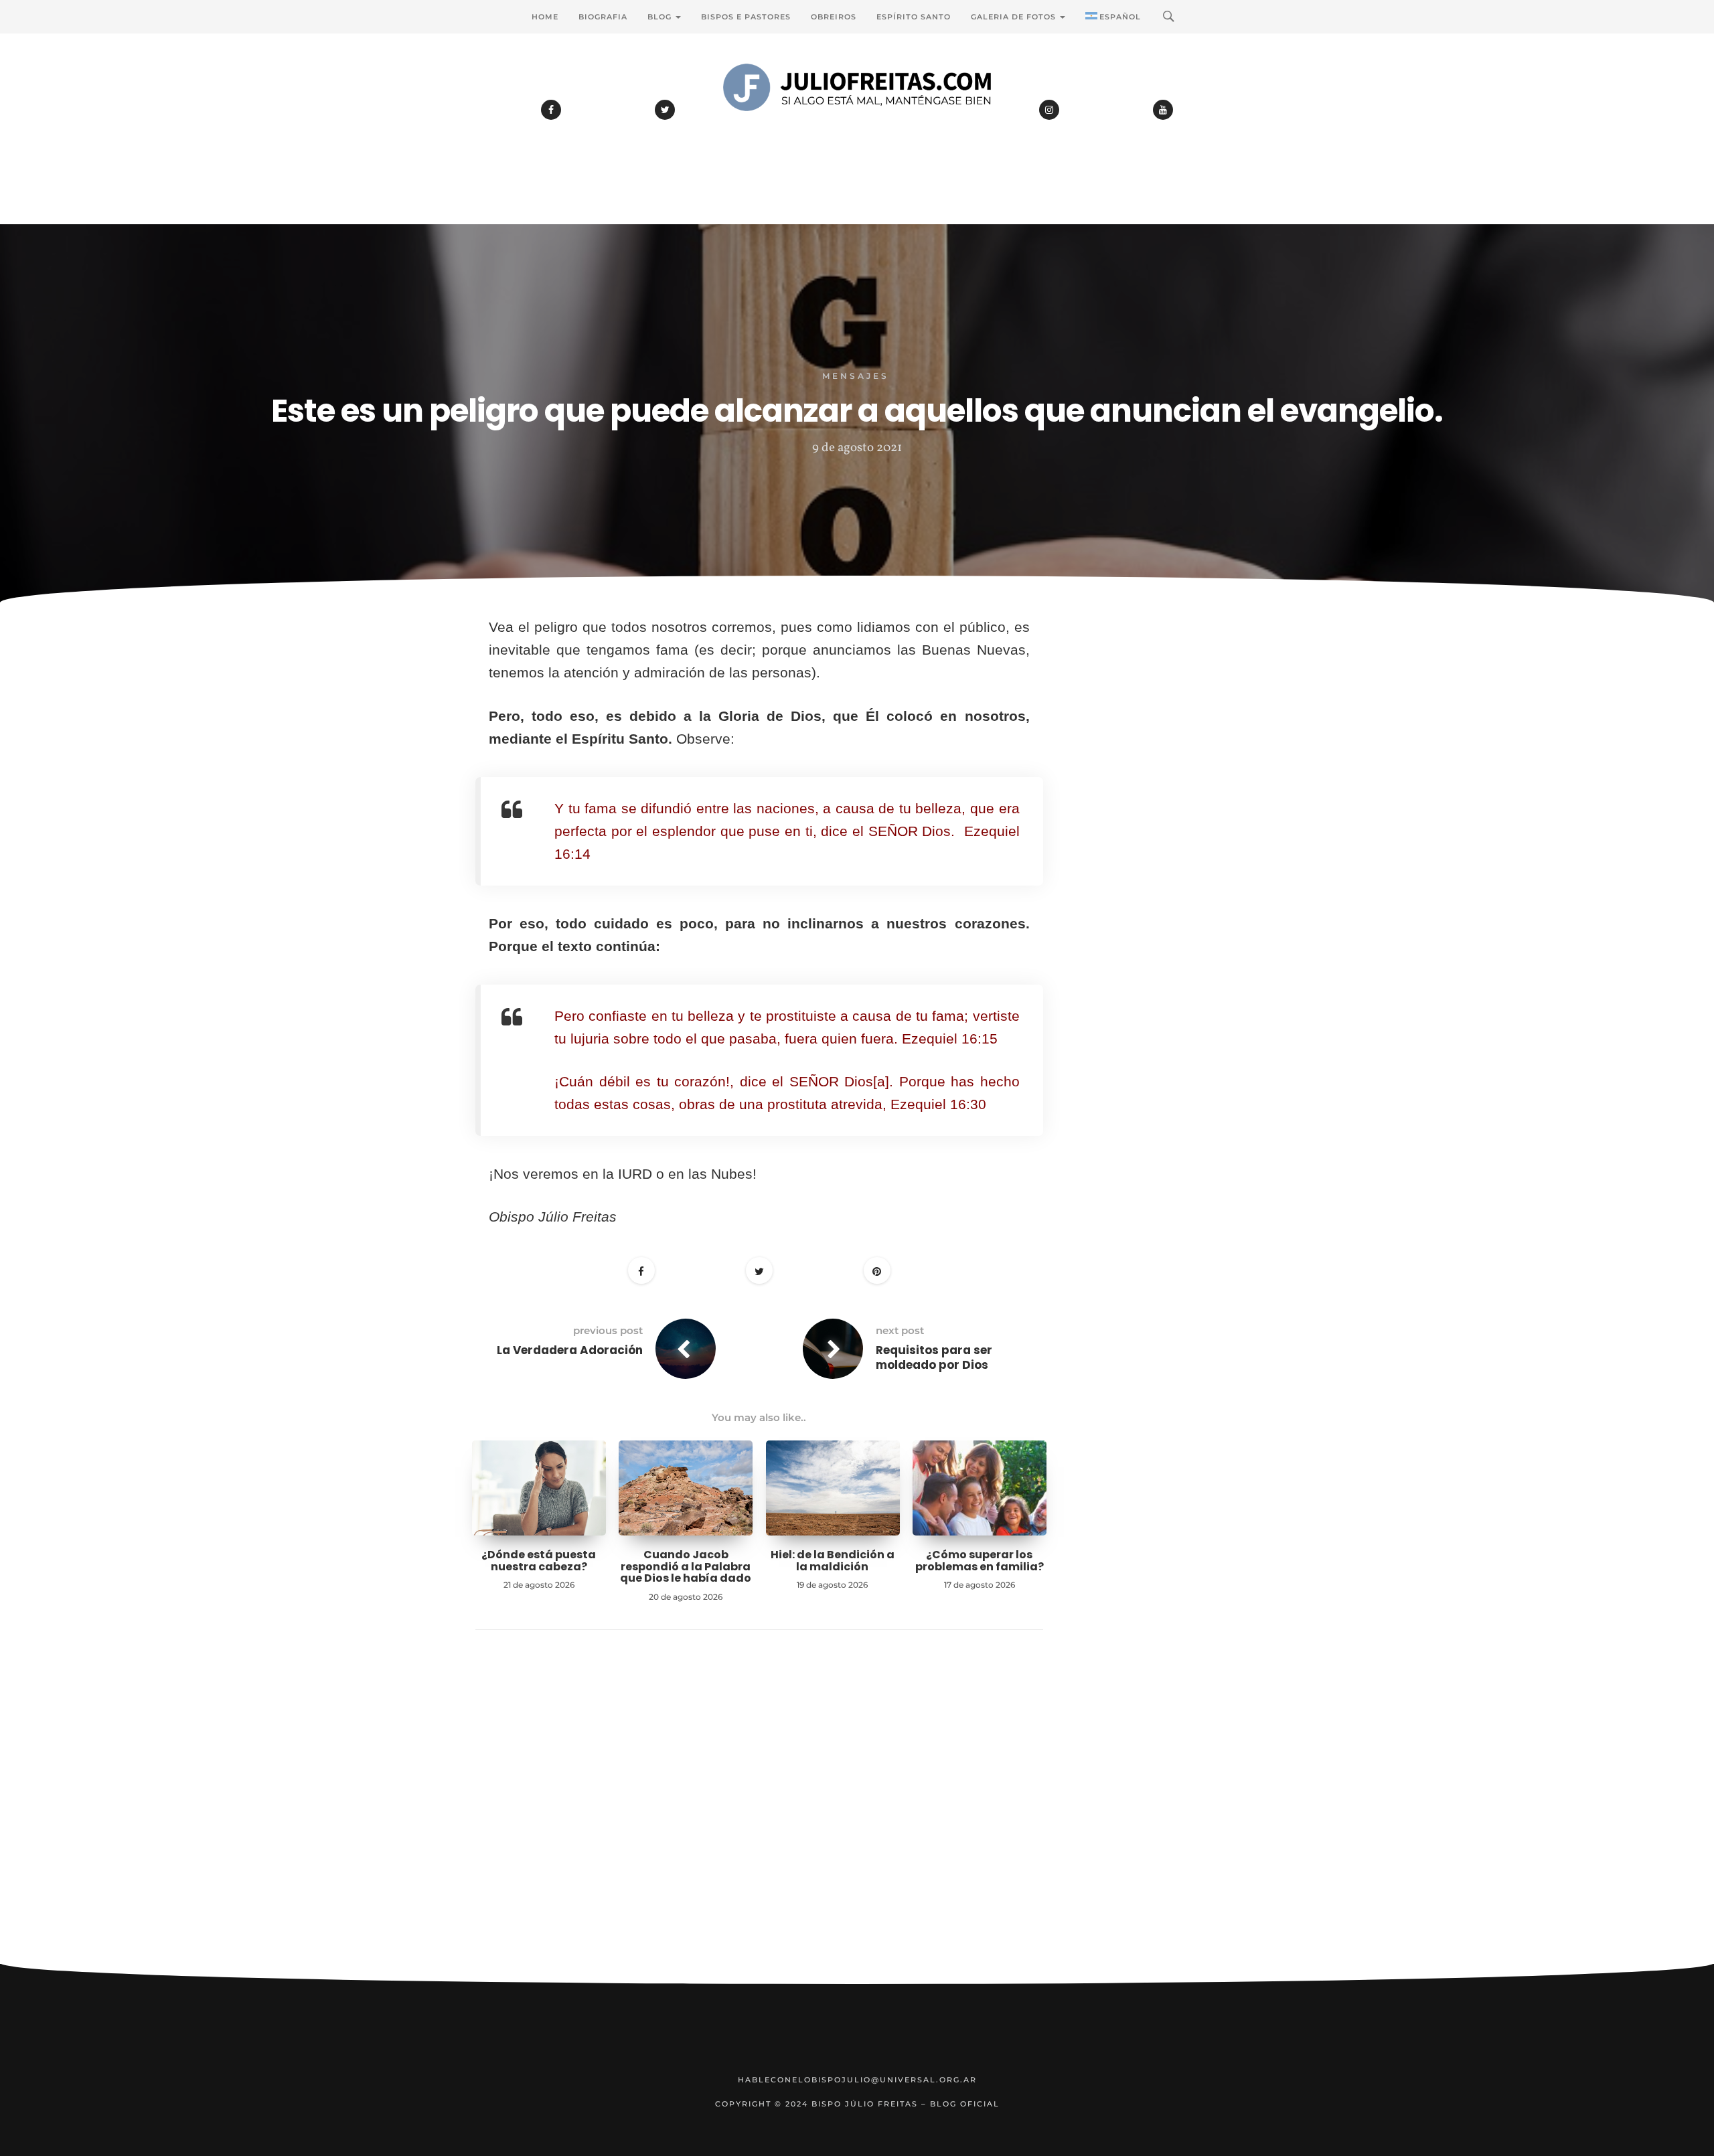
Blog (661, 17)
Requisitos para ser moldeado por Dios (934, 1357)
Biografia (603, 17)
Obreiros (834, 17)
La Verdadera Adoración (570, 1350)
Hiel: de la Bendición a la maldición (833, 1561)
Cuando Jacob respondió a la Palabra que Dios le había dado (686, 1566)
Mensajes (856, 376)
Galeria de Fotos (1015, 17)
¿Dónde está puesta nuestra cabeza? (539, 1561)
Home (545, 17)
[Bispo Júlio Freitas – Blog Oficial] (857, 124)
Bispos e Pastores (746, 17)
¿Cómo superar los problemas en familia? (980, 1561)
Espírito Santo (914, 17)
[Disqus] (759, 1817)
